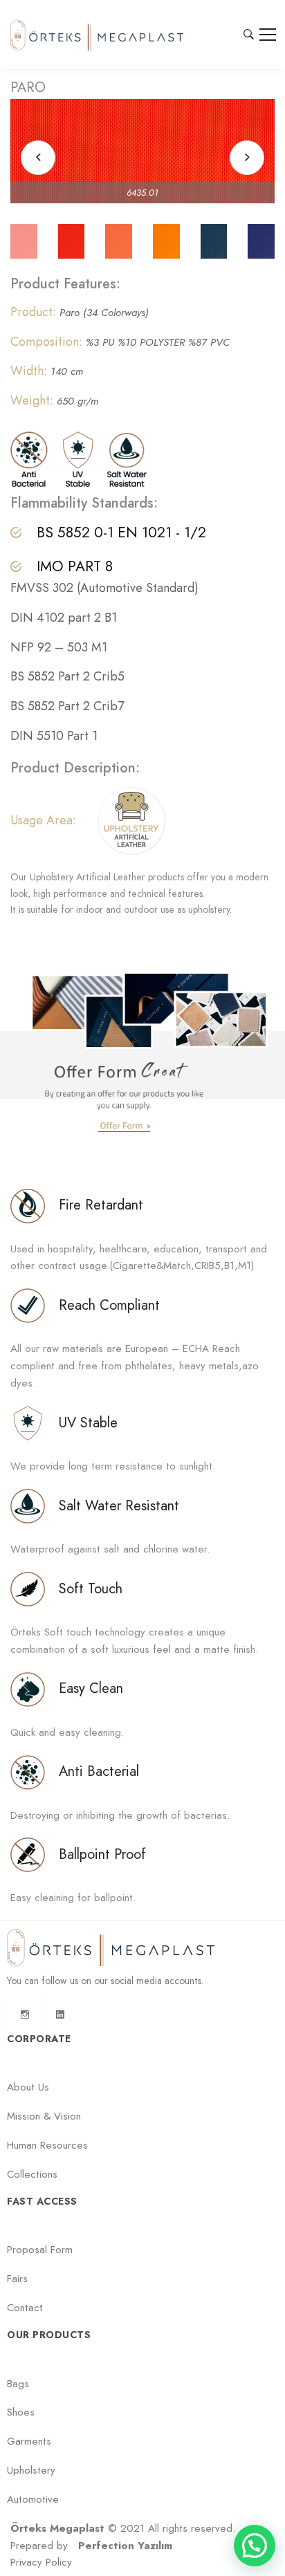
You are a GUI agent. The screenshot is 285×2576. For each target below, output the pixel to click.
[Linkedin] (60, 2014)
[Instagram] (25, 2014)
